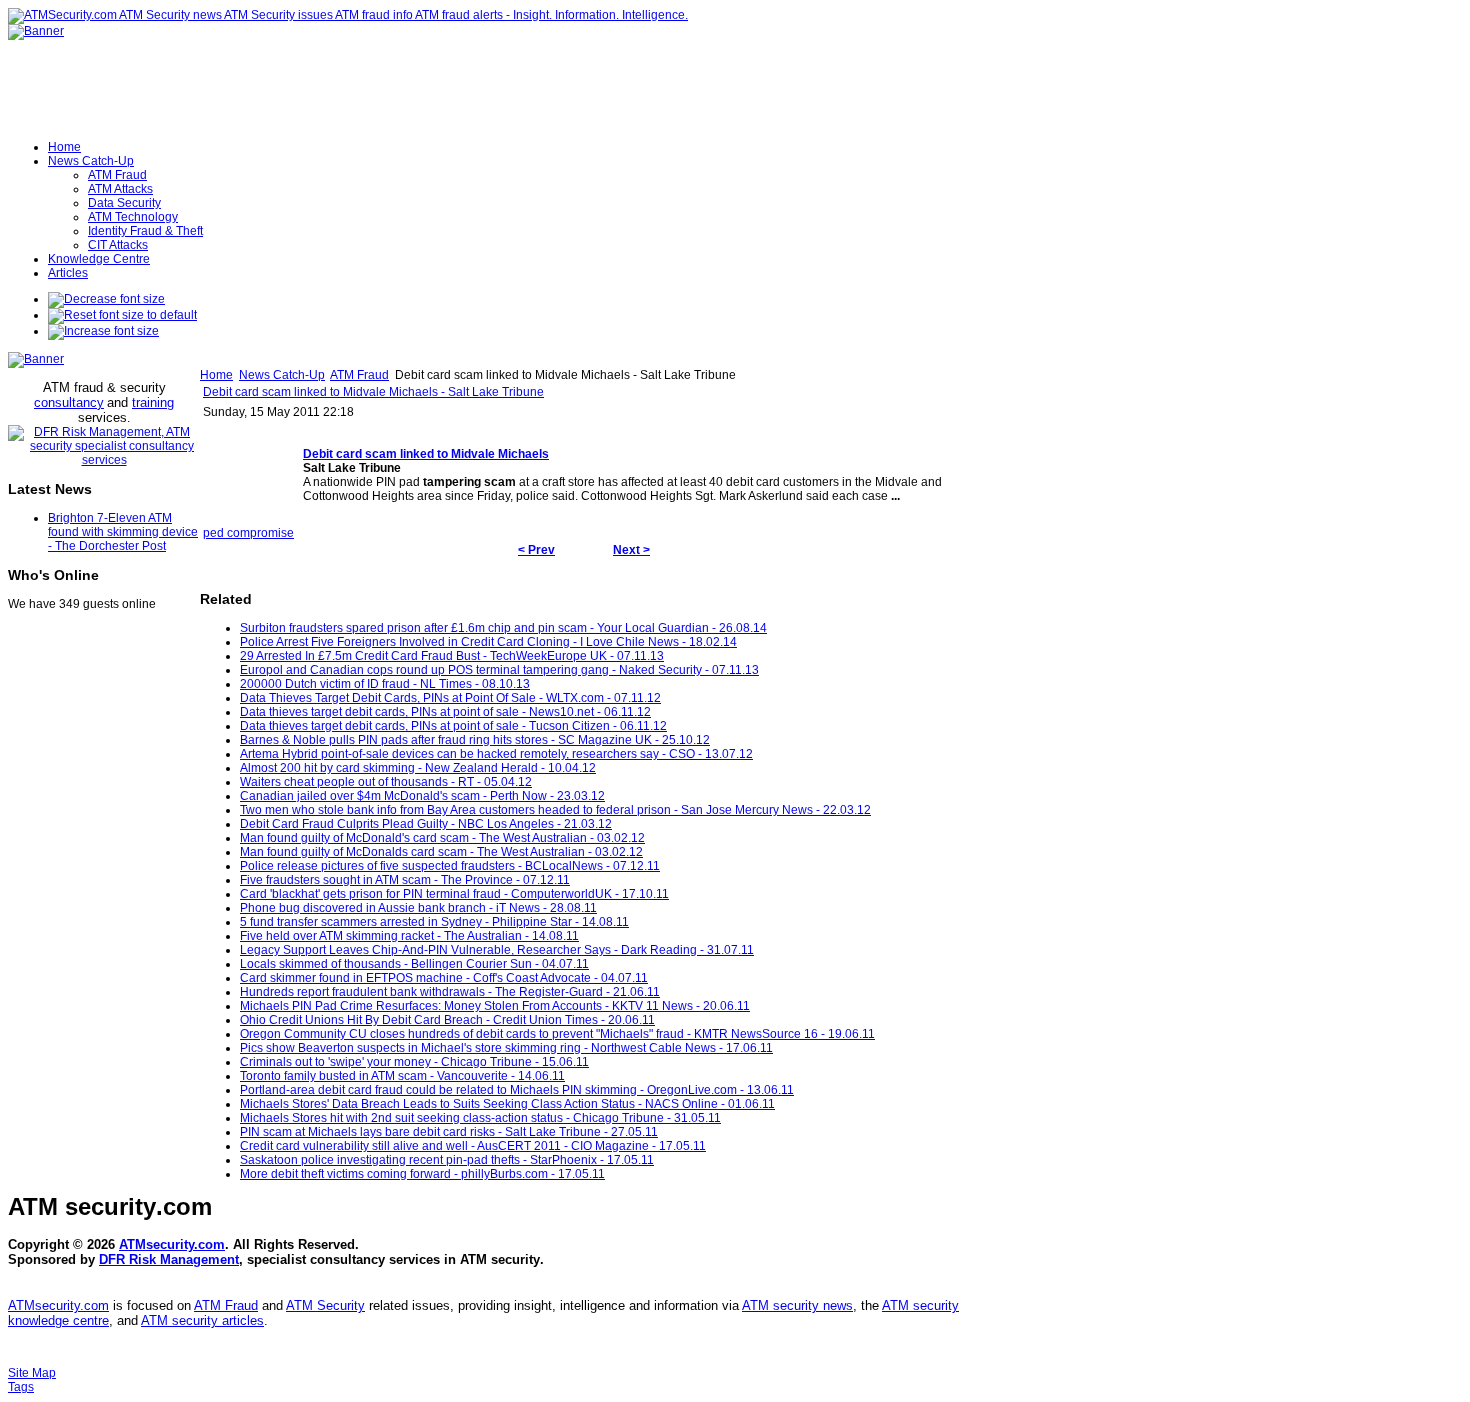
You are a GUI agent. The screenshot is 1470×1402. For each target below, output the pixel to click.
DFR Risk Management (169, 1259)
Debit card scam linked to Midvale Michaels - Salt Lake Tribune (373, 392)
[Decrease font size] (106, 299)
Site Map (32, 1373)
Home (216, 375)
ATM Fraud (359, 375)
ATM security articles (202, 1320)
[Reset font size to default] (122, 315)
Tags (21, 1387)
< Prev (536, 550)
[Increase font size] (103, 331)
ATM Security (325, 1305)
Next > (631, 550)
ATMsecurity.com (172, 1244)
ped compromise (248, 533)
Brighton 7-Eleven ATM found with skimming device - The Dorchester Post (123, 532)
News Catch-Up (282, 375)
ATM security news (797, 1305)
